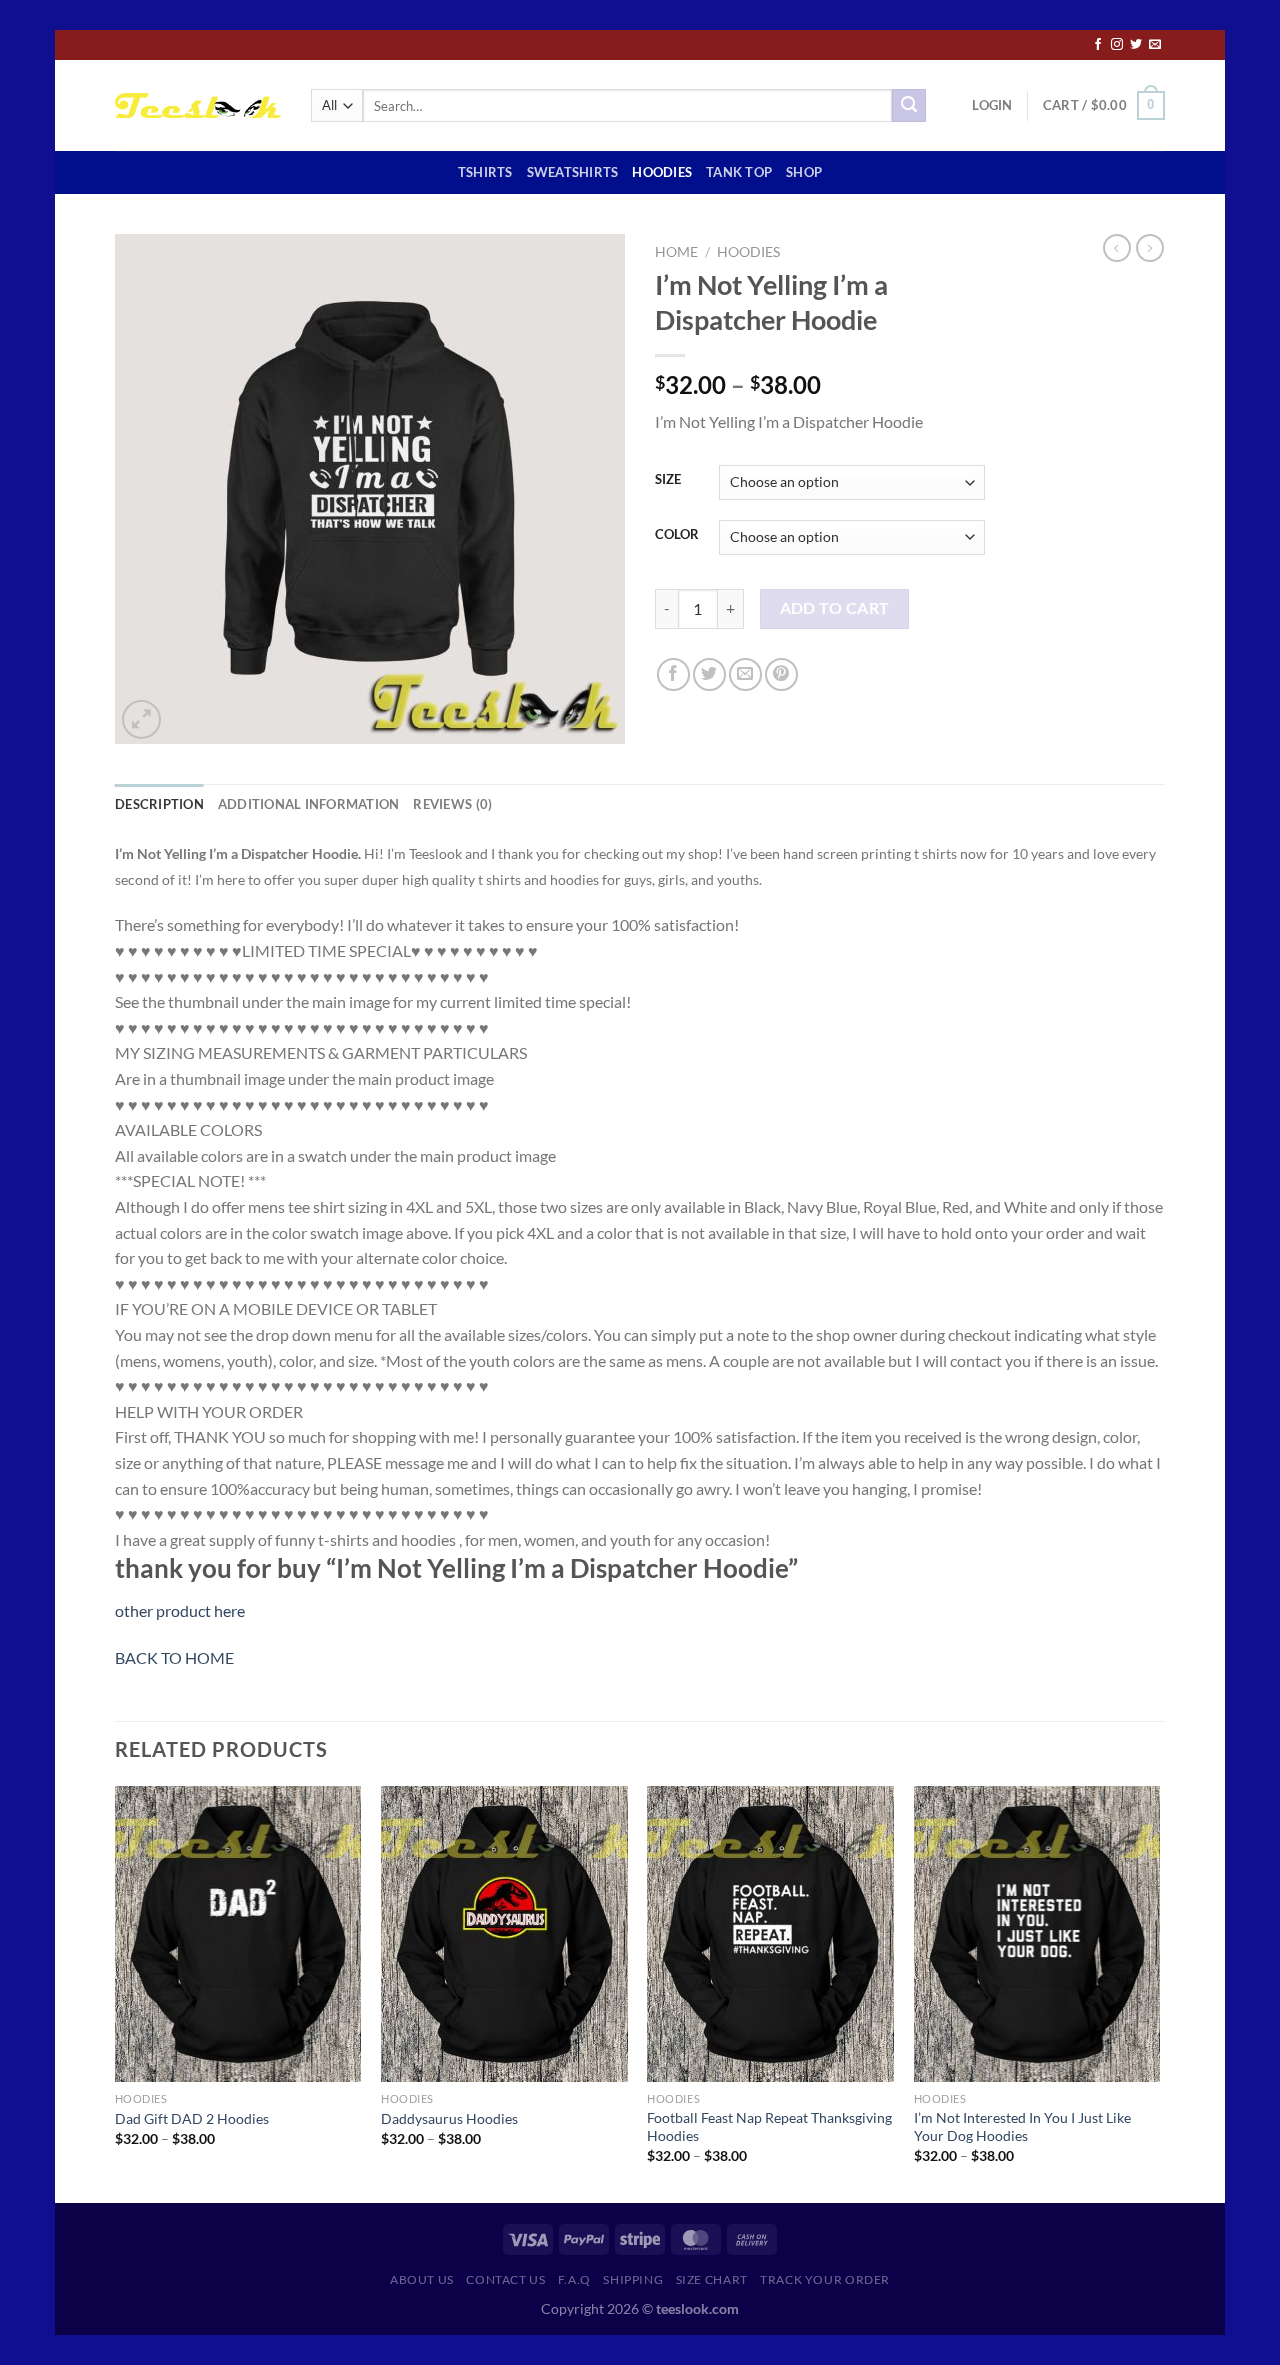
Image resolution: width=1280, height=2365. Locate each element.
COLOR (677, 535)
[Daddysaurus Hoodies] (504, 1934)
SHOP (804, 172)
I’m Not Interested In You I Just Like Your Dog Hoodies (1022, 2127)
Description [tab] (159, 804)
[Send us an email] (1155, 45)
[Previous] (116, 1992)
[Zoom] (141, 719)
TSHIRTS (485, 172)
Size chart (712, 2279)
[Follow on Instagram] (1117, 45)
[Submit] (909, 106)
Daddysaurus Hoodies (449, 2118)
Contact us (505, 2279)
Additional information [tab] (309, 804)
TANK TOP (739, 172)
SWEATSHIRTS (573, 172)
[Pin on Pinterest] (781, 674)
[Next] (1159, 1992)
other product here (180, 1610)
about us (422, 2279)
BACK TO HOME (174, 1657)
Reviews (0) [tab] (452, 804)
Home (676, 252)
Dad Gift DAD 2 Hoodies (192, 2118)
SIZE (668, 480)
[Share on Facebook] (673, 674)
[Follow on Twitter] (1136, 45)
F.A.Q (574, 2279)
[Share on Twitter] (709, 674)
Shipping (633, 2279)
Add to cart (835, 608)
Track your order (825, 2279)
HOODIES (662, 172)
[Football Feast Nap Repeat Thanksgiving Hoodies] (770, 1934)
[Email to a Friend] (745, 674)
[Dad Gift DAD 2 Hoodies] (238, 1934)
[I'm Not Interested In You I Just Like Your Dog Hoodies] (1037, 1934)
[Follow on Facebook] (1098, 45)
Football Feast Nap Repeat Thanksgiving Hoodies (769, 2127)
